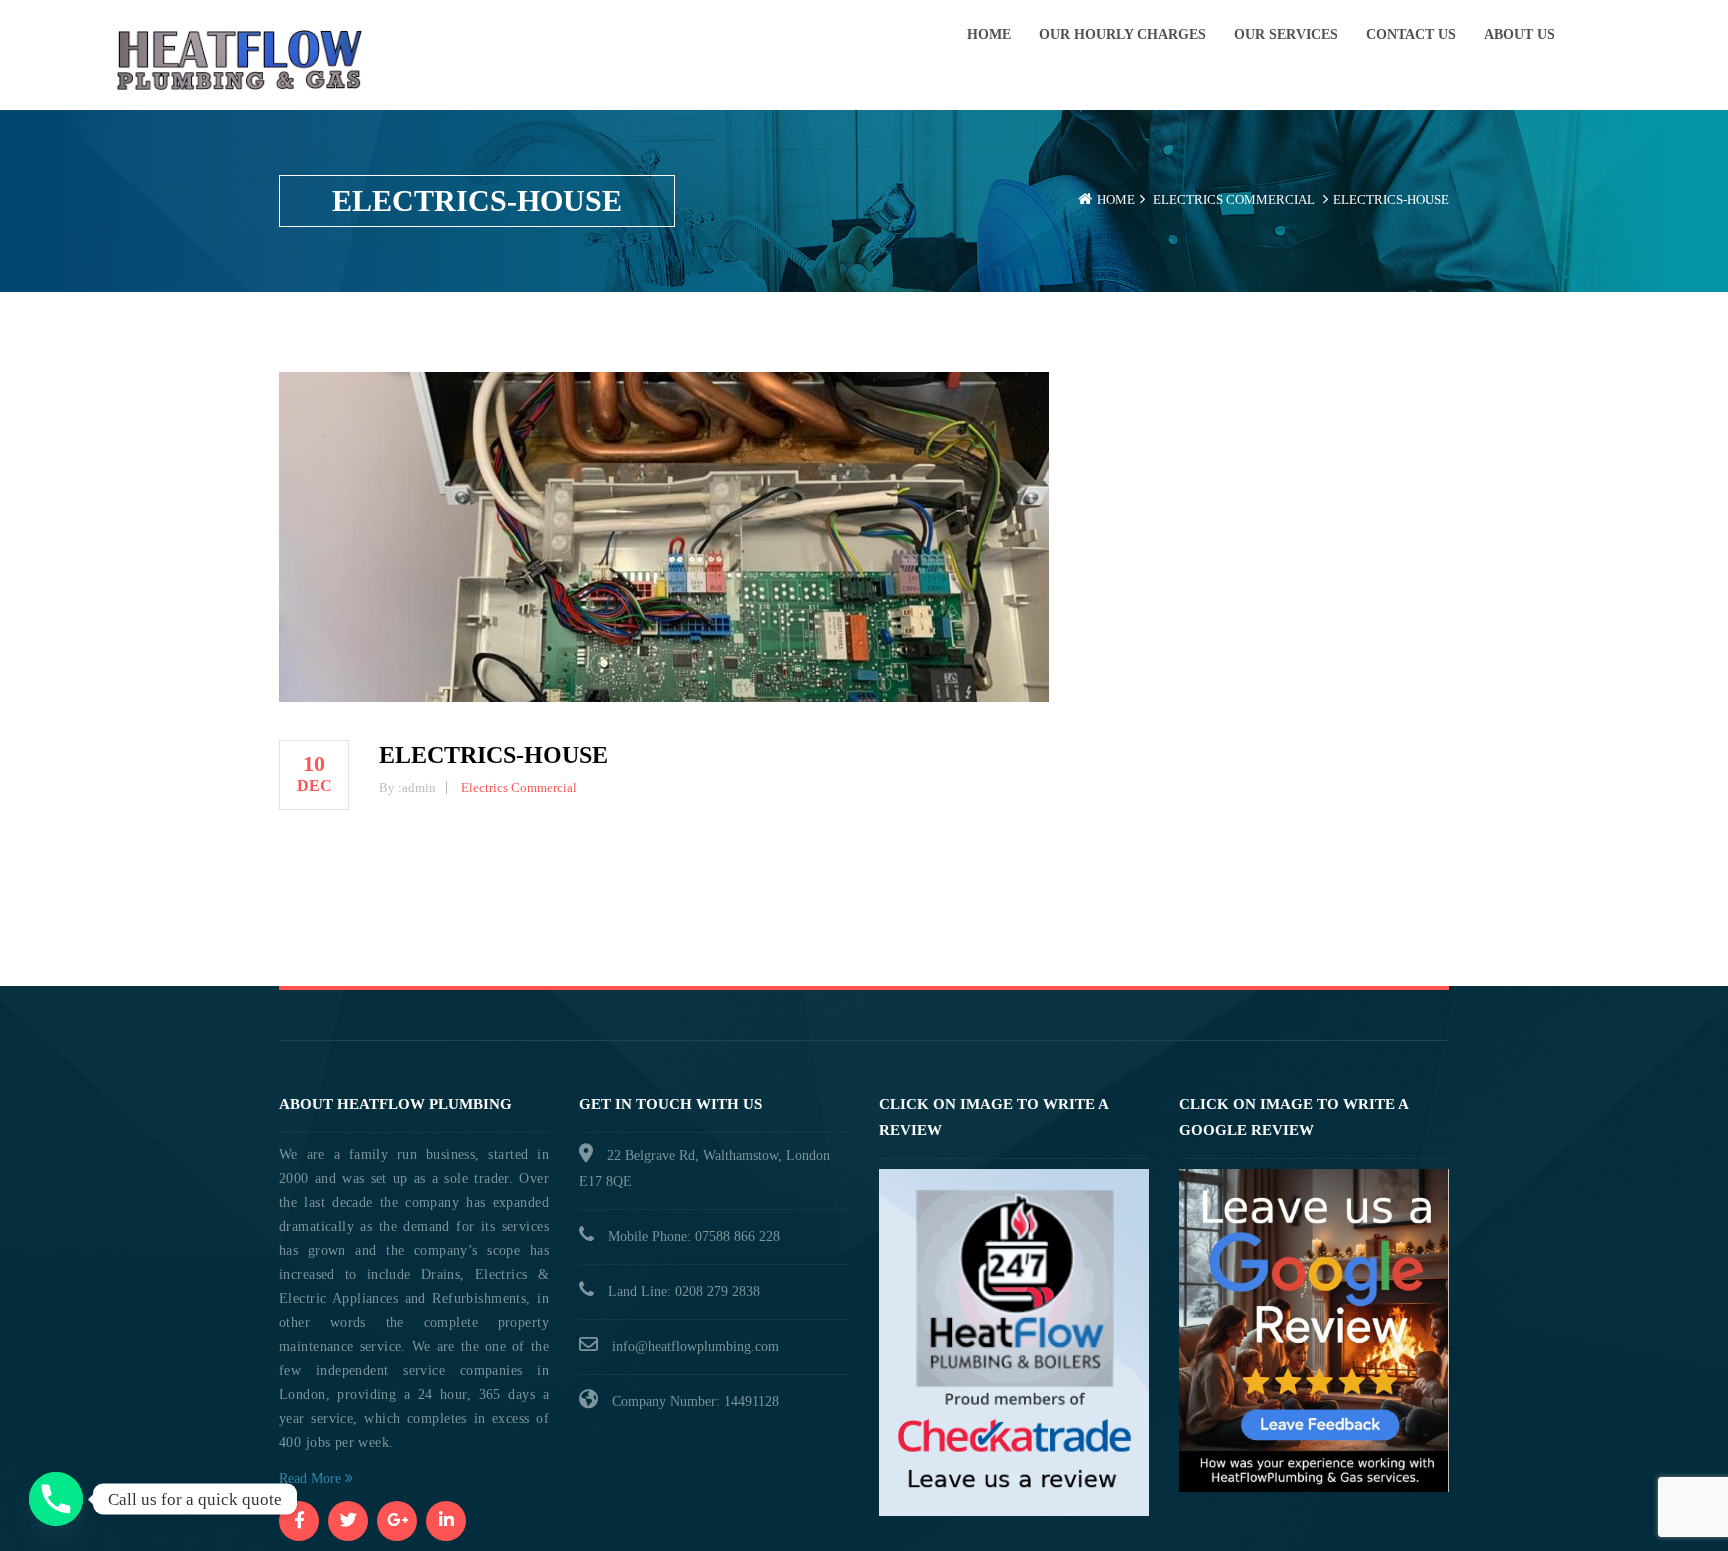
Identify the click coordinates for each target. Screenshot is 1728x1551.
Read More (312, 1478)
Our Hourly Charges (1122, 34)
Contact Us (1411, 34)
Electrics (1188, 199)
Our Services (1286, 34)
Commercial (1270, 199)
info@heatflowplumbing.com (695, 1346)
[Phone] (56, 1499)
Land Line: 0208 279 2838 (684, 1291)
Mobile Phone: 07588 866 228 (694, 1236)
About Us (1519, 34)
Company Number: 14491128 (695, 1401)
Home (989, 34)
